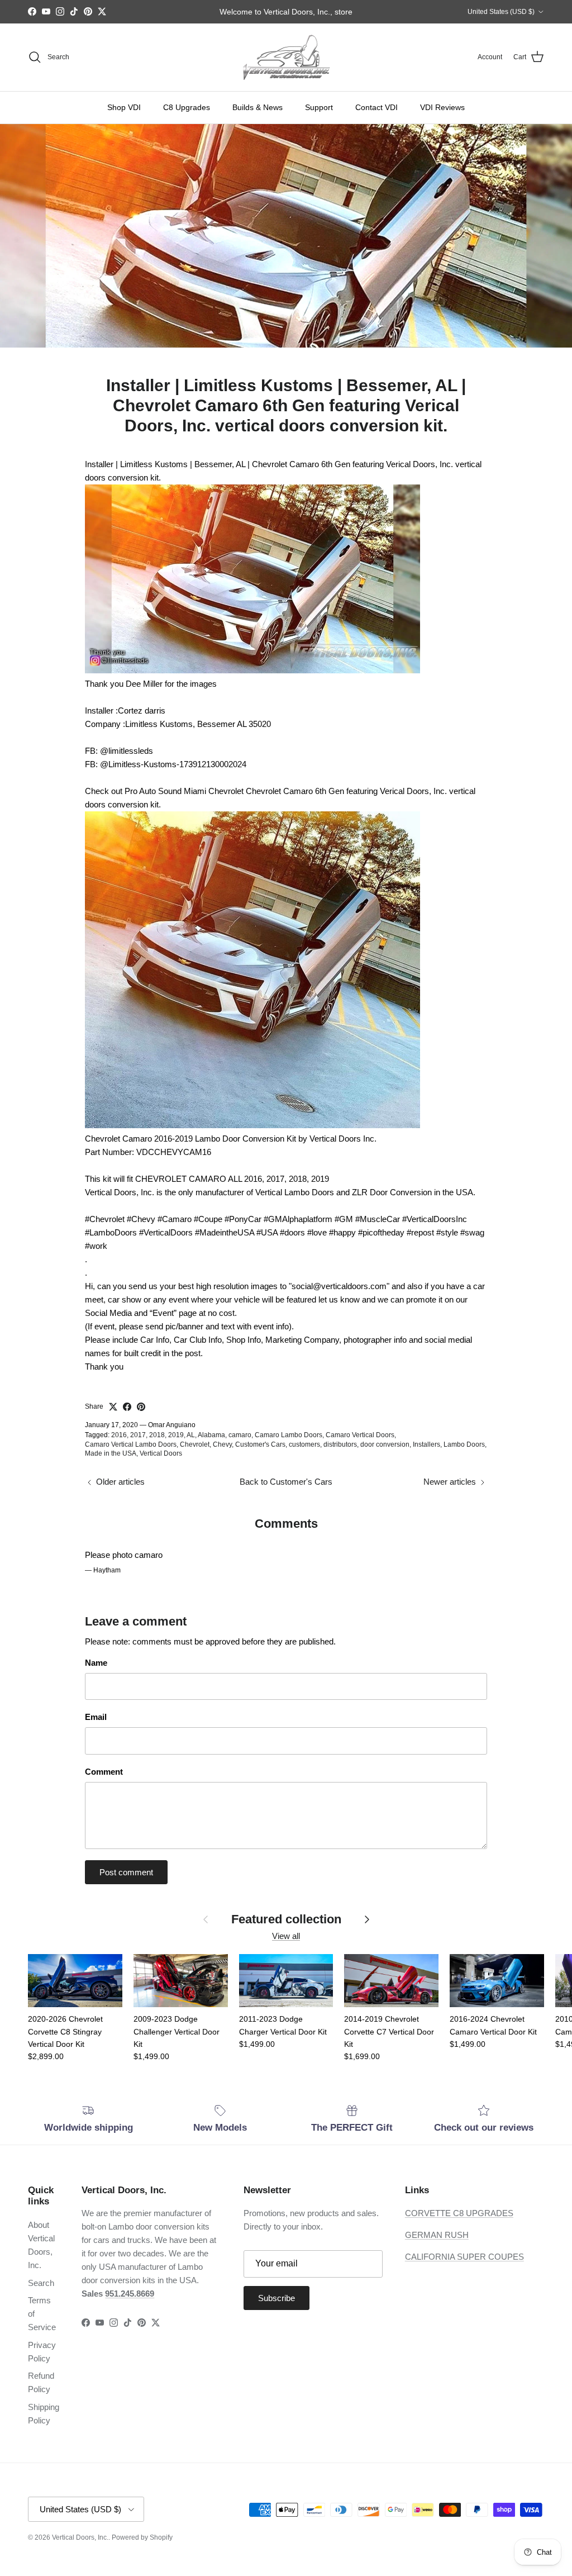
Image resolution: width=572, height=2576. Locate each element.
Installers (426, 1444)
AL (191, 1435)
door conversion (385, 1444)
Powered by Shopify (142, 2537)
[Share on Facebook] (127, 1407)
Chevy (222, 1444)
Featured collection (286, 1919)
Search (41, 2283)
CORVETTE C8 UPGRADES (459, 2213)
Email (96, 1717)
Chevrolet (195, 1444)
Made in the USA (111, 1453)
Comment (104, 1772)
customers (304, 1444)
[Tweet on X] (113, 1407)
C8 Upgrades (187, 107)
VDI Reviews (442, 107)
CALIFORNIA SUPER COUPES (464, 2257)
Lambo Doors (464, 1444)
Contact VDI (376, 107)
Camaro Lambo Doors (289, 1435)
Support (319, 107)
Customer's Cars (260, 1444)
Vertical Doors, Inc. (80, 2537)
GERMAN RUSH (437, 2235)
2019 (176, 1435)
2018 (157, 1435)
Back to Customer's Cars (286, 1482)
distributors (340, 1444)
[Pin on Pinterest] (141, 1407)
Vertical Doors (161, 1453)
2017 (138, 1435)
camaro (240, 1435)
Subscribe (277, 2298)
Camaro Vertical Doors (360, 1435)
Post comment (126, 1872)
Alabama (211, 1435)
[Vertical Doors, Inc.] (286, 57)
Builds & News (258, 107)
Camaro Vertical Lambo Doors (131, 1444)
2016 (119, 1435)
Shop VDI (124, 107)
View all (286, 1936)
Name (96, 1663)
